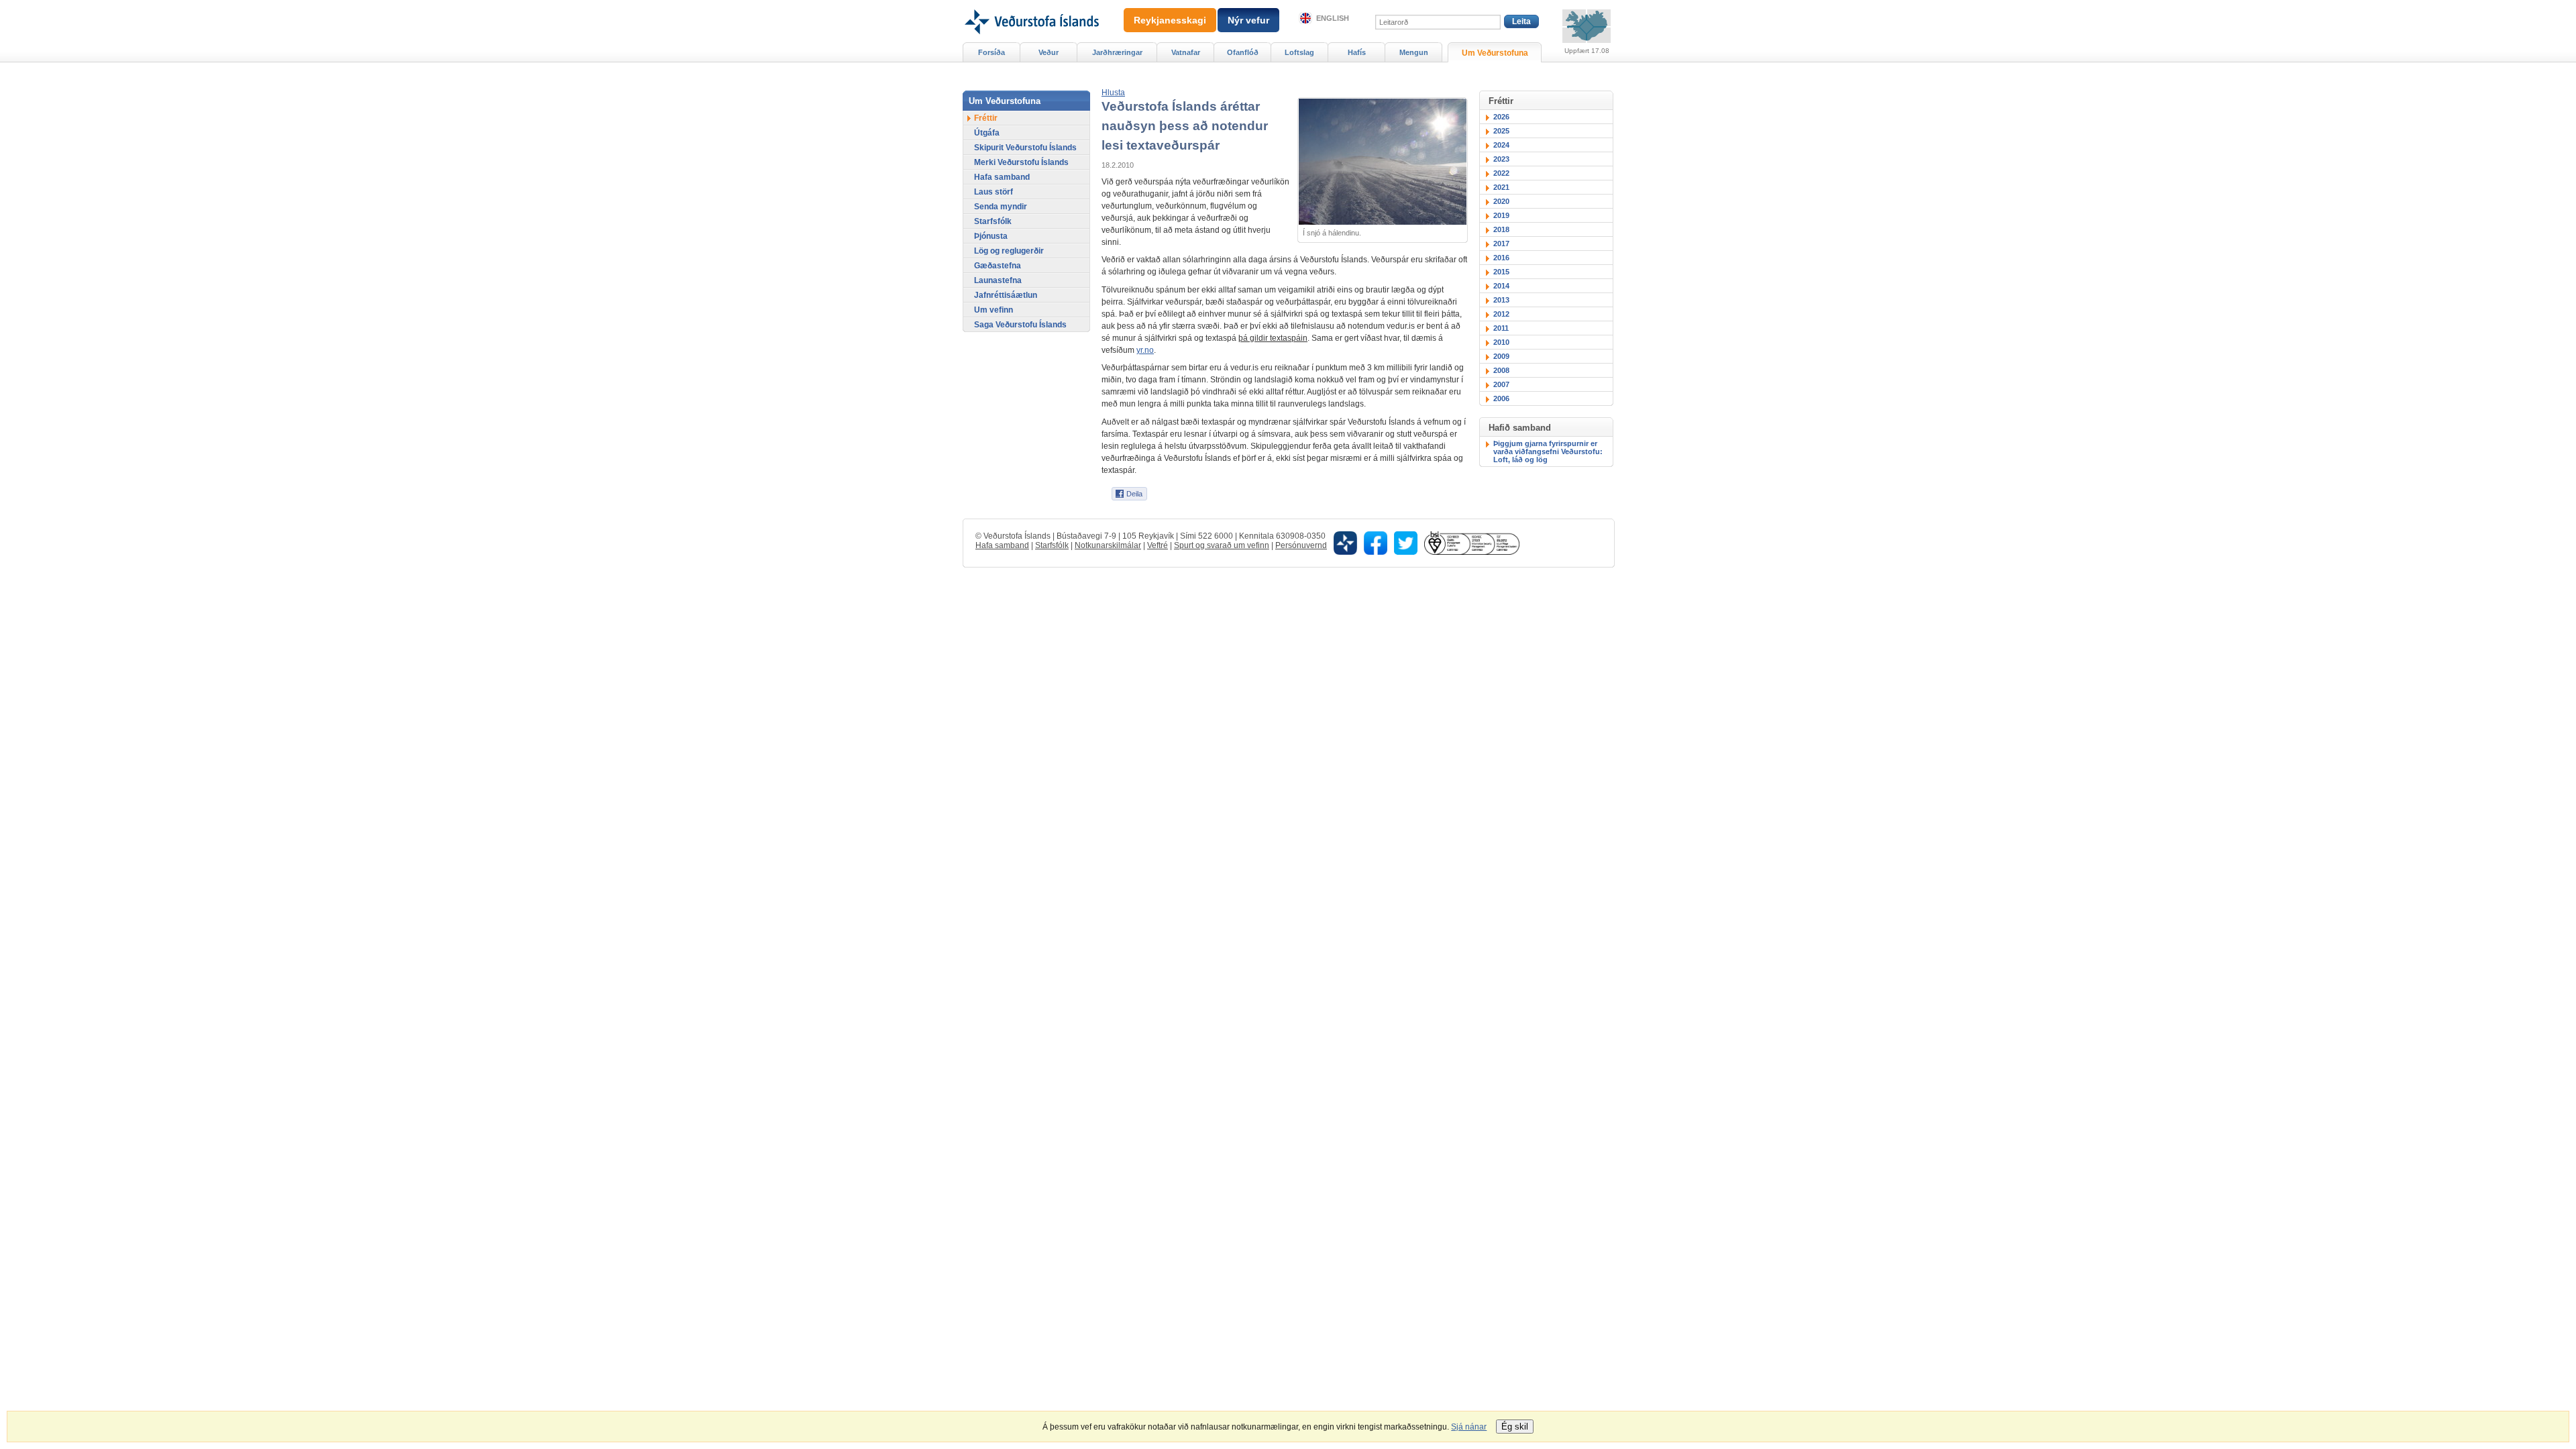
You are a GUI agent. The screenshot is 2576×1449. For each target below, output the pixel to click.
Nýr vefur (1248, 20)
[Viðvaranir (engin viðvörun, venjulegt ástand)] (1587, 26)
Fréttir (986, 118)
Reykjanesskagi (1170, 20)
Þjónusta (991, 236)
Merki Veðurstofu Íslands (1021, 162)
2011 (1501, 328)
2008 (1501, 370)
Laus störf (994, 192)
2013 (1501, 300)
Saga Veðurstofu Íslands (1020, 325)
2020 (1501, 201)
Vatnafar (1186, 52)
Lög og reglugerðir (1009, 251)
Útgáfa (987, 133)
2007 (1501, 384)
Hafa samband (1002, 177)
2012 (1501, 314)
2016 (1501, 258)
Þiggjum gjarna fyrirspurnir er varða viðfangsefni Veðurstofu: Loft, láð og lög (1548, 451)
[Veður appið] (1345, 542)
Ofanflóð (1243, 52)
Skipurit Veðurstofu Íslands (1025, 148)
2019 (1501, 215)
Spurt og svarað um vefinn (1222, 545)
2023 (1501, 159)
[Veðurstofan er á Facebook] (1376, 542)
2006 (1501, 398)
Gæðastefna (998, 266)
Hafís (1357, 52)
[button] (1113, 93)
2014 (1501, 286)
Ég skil (1515, 1427)
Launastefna (998, 280)
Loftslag (1299, 52)
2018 (1501, 229)
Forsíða (991, 52)
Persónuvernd (1301, 545)
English (1333, 18)
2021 (1501, 187)
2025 (1501, 131)
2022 (1501, 173)
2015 (1501, 272)
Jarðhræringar (1117, 52)
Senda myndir (1001, 207)
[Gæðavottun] (1472, 542)
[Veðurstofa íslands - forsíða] (1031, 5)
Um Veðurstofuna (1495, 53)
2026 (1501, 117)
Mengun (1414, 52)
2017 (1501, 244)
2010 (1501, 342)
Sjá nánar (1469, 1427)
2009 (1501, 356)
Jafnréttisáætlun (1006, 295)
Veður (1049, 52)
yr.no (1145, 350)
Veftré (1158, 545)
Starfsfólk (993, 221)
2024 (1501, 145)
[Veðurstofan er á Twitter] (1406, 542)
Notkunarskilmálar (1108, 545)
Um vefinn (994, 310)
